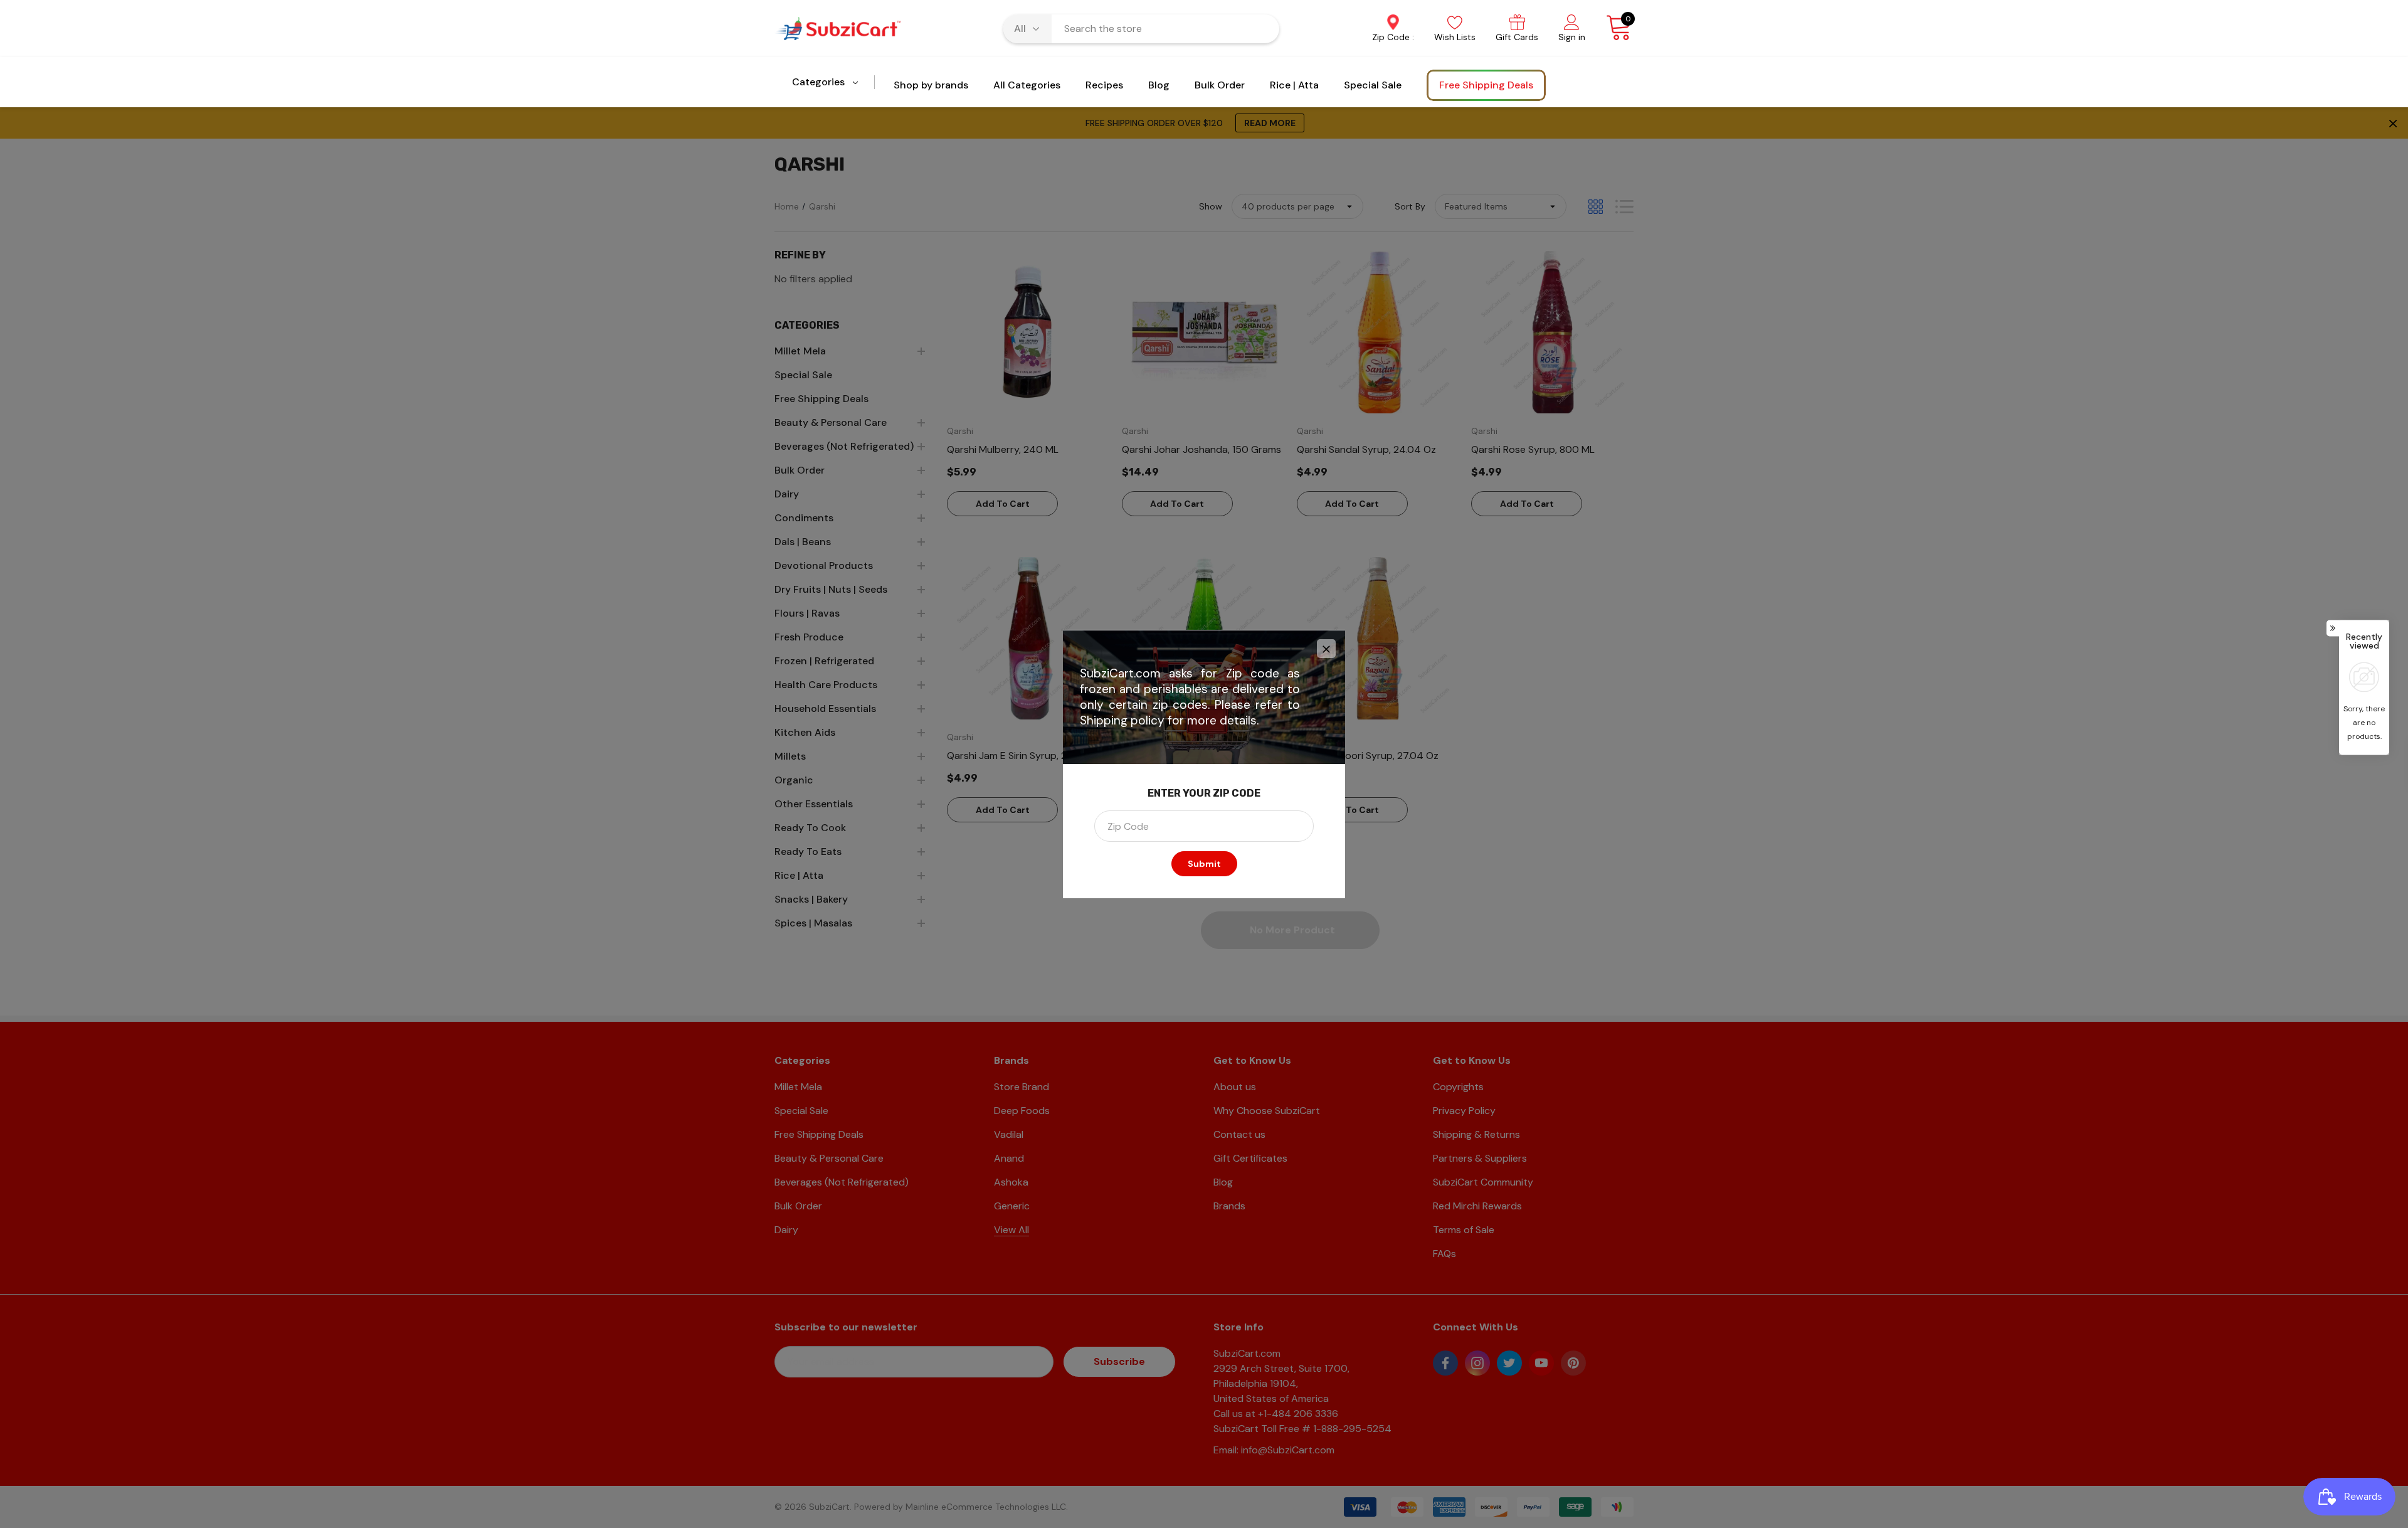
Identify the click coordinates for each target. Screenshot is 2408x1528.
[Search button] (1262, 29)
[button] (1326, 649)
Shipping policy (1122, 720)
